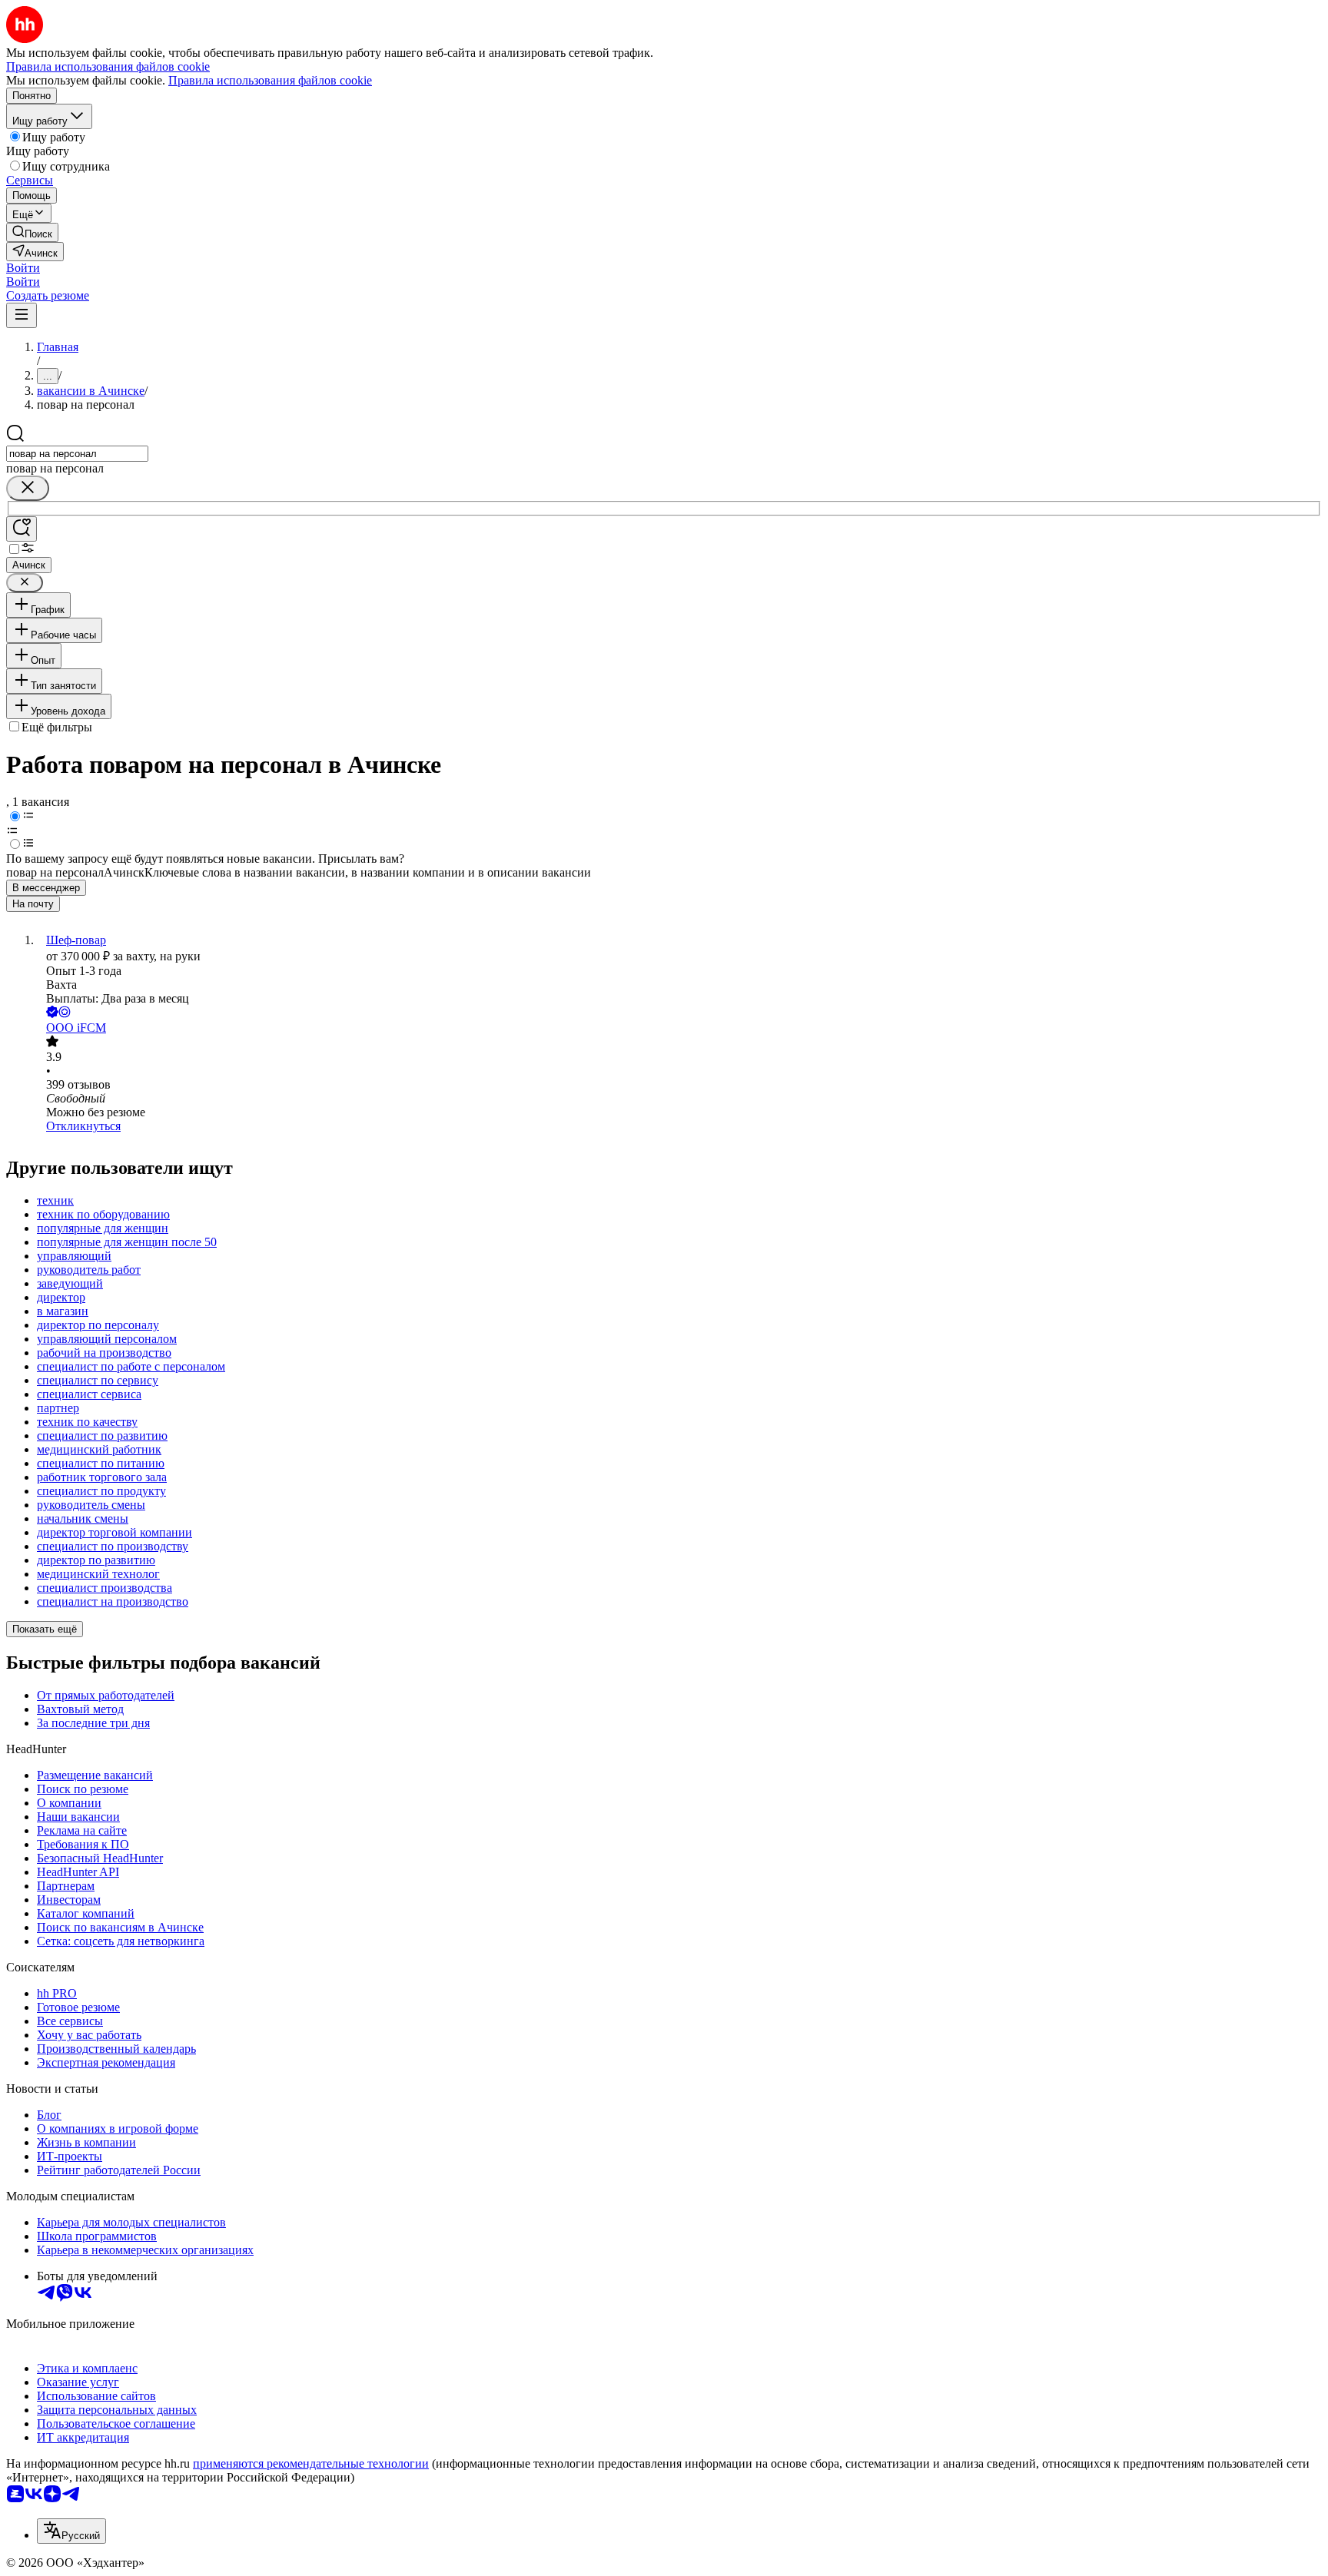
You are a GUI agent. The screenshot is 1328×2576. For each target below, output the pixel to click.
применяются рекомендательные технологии (311, 2463)
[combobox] (77, 454)
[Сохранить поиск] (22, 529)
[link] (32, 232)
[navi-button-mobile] (22, 315)
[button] (23, 268)
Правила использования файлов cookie (270, 80)
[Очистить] (28, 488)
